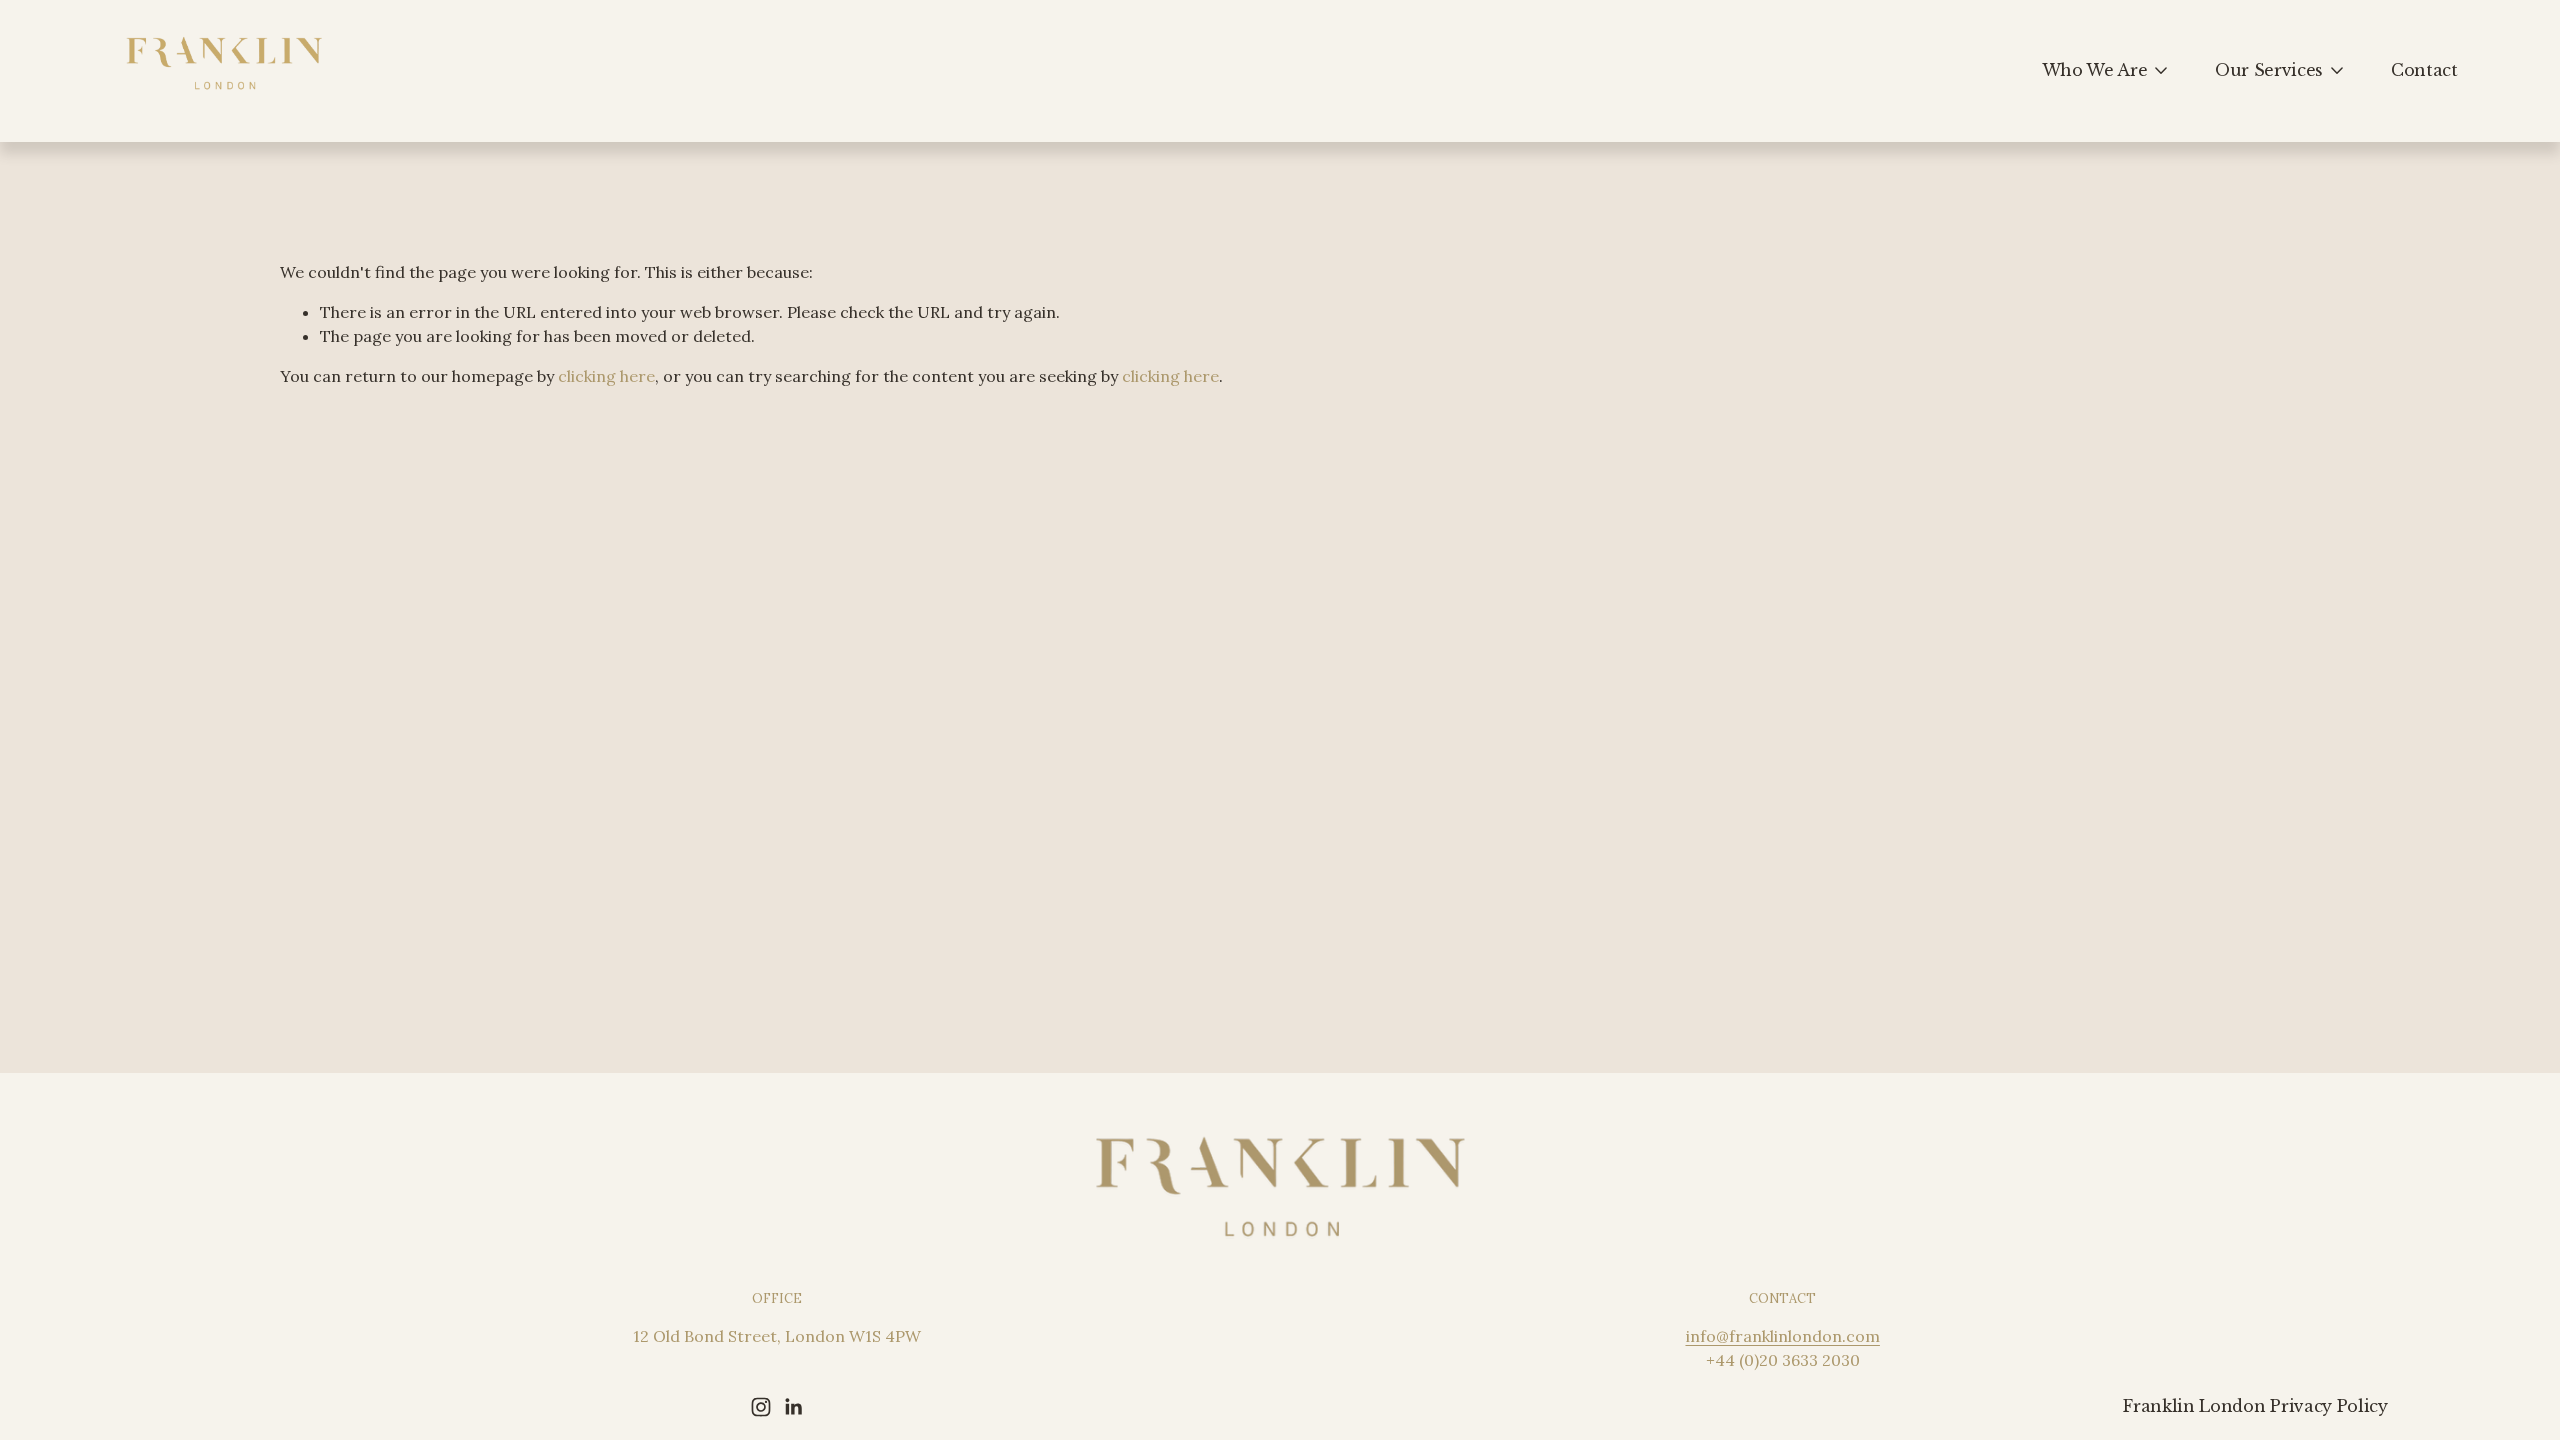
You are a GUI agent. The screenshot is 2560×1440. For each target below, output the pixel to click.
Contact (2424, 70)
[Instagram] (761, 1407)
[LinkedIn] (793, 1407)
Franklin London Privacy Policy (2255, 1406)
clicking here (606, 376)
